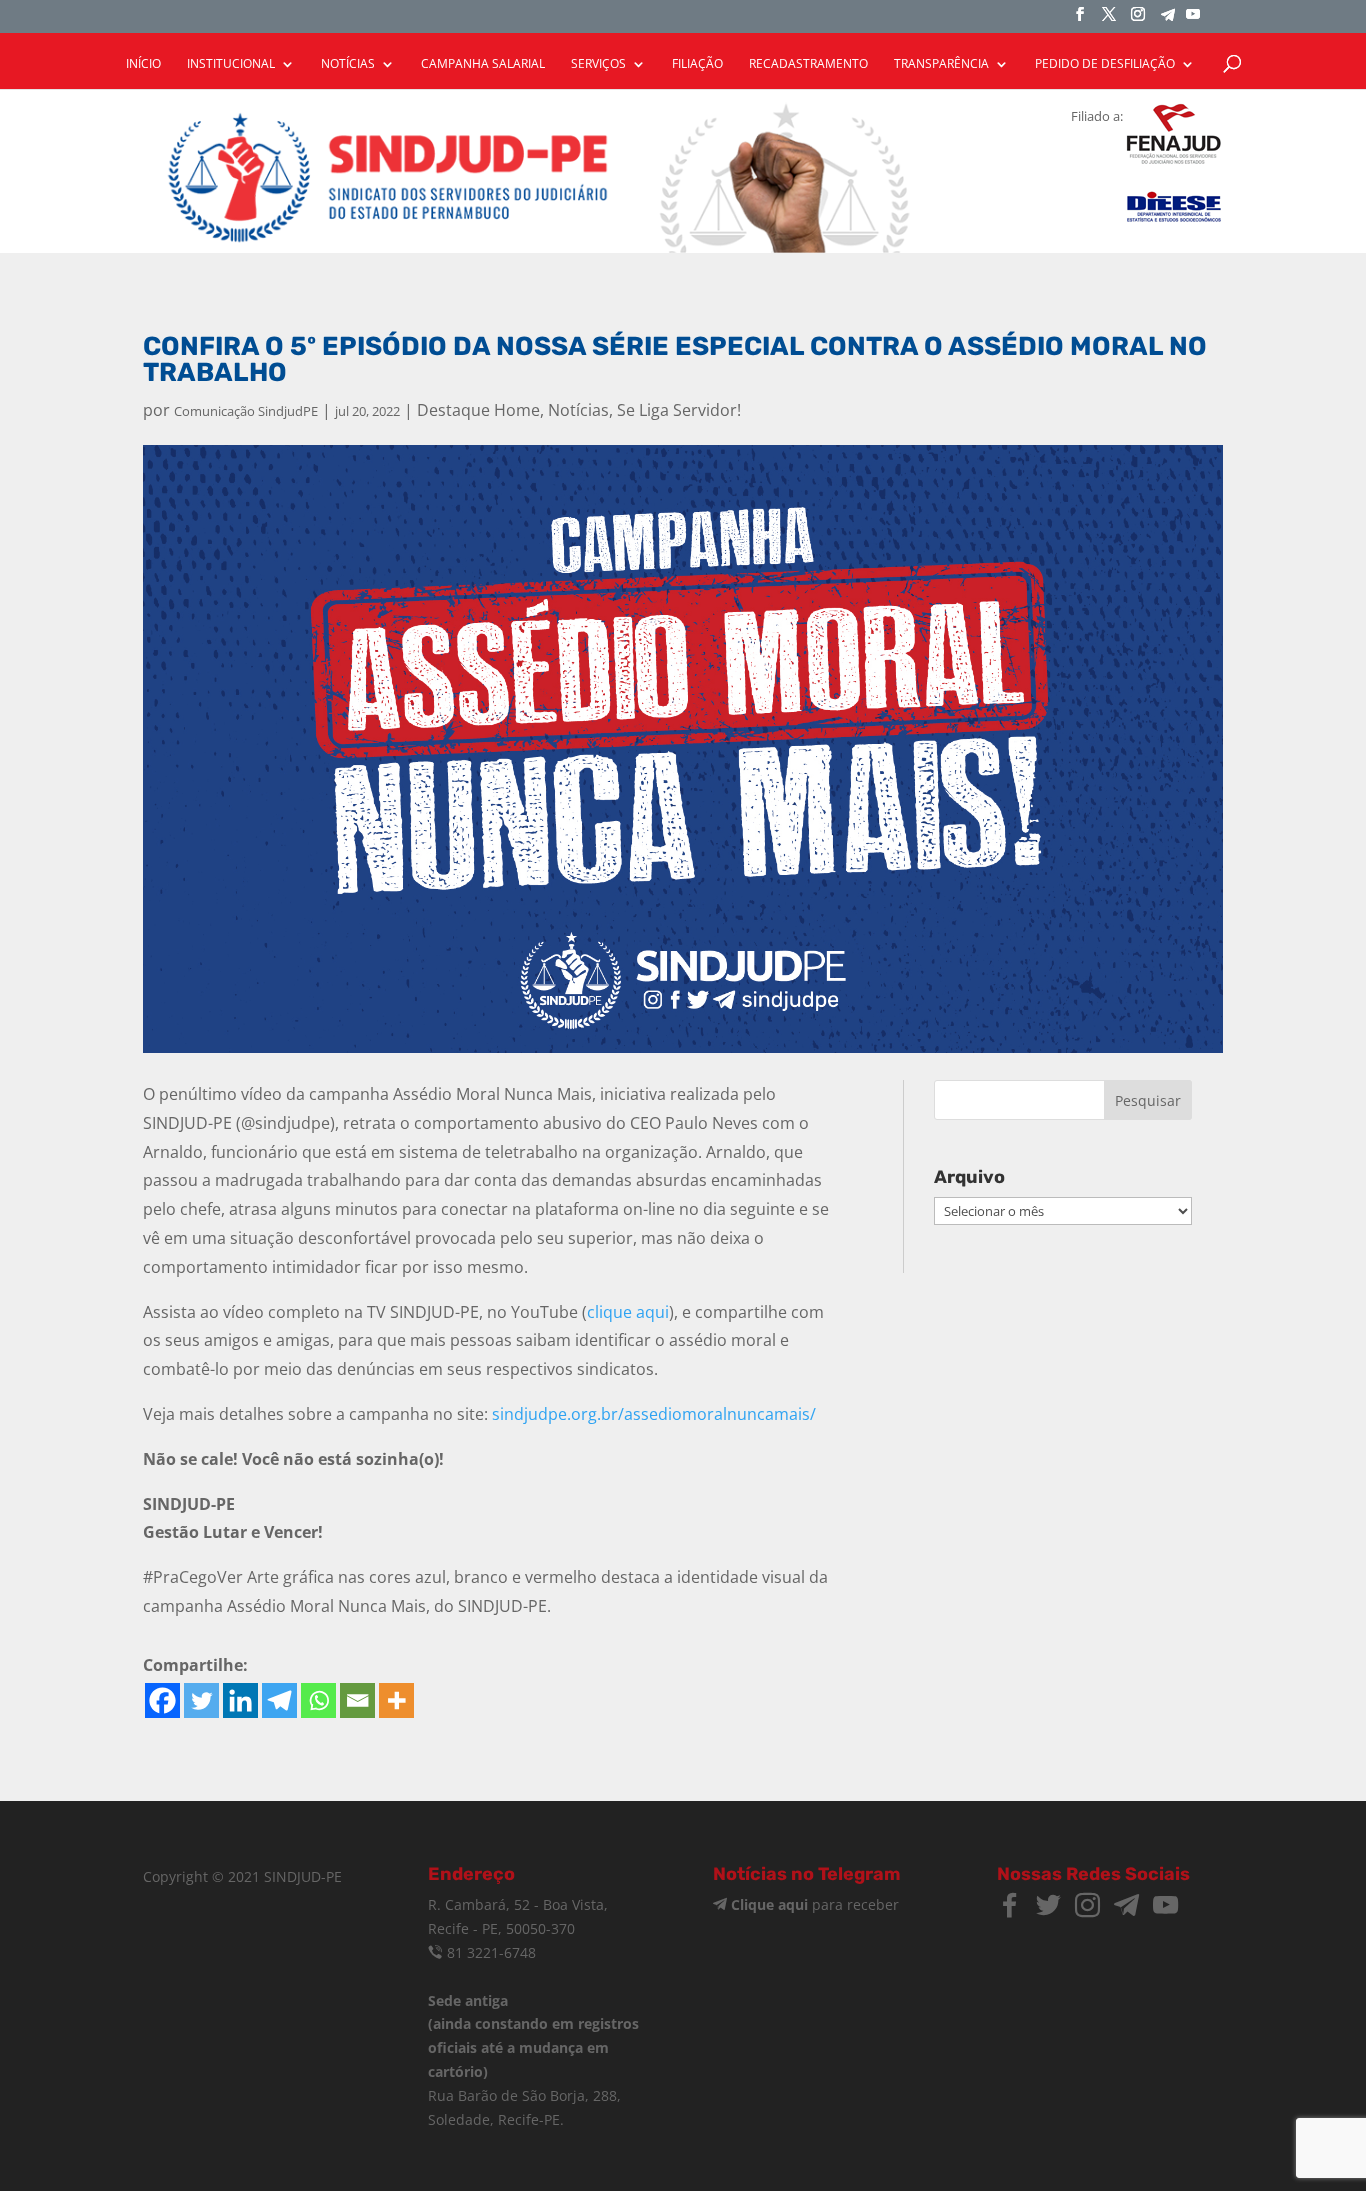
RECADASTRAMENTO (808, 64)
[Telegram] (1168, 20)
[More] (396, 1700)
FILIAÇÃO (697, 64)
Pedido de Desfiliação (1105, 64)
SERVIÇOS (598, 64)
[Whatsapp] (318, 1700)
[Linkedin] (240, 1700)
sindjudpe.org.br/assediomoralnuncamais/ (654, 1414)
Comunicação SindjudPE (246, 411)
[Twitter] (201, 1700)
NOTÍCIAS (348, 64)
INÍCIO (143, 64)
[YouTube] (1193, 20)
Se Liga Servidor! (679, 410)
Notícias (578, 410)
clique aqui (628, 1312)
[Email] (357, 1700)
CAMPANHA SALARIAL (483, 64)
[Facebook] (162, 1700)
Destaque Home (478, 410)
